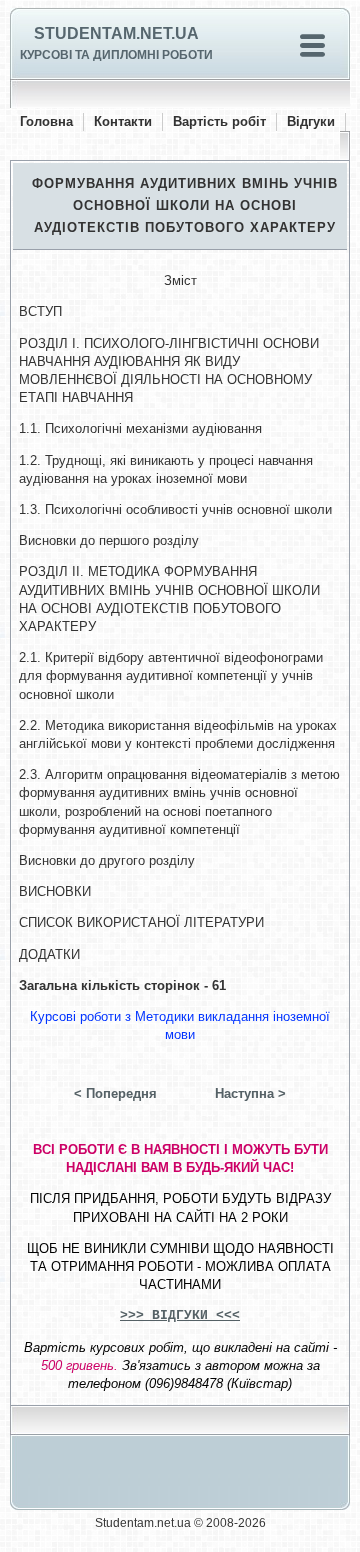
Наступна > (250, 1093)
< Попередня (115, 1093)
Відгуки (311, 121)
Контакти (123, 121)
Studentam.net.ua (116, 33)
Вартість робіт (219, 121)
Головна (46, 121)
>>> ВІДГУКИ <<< (180, 1315)
